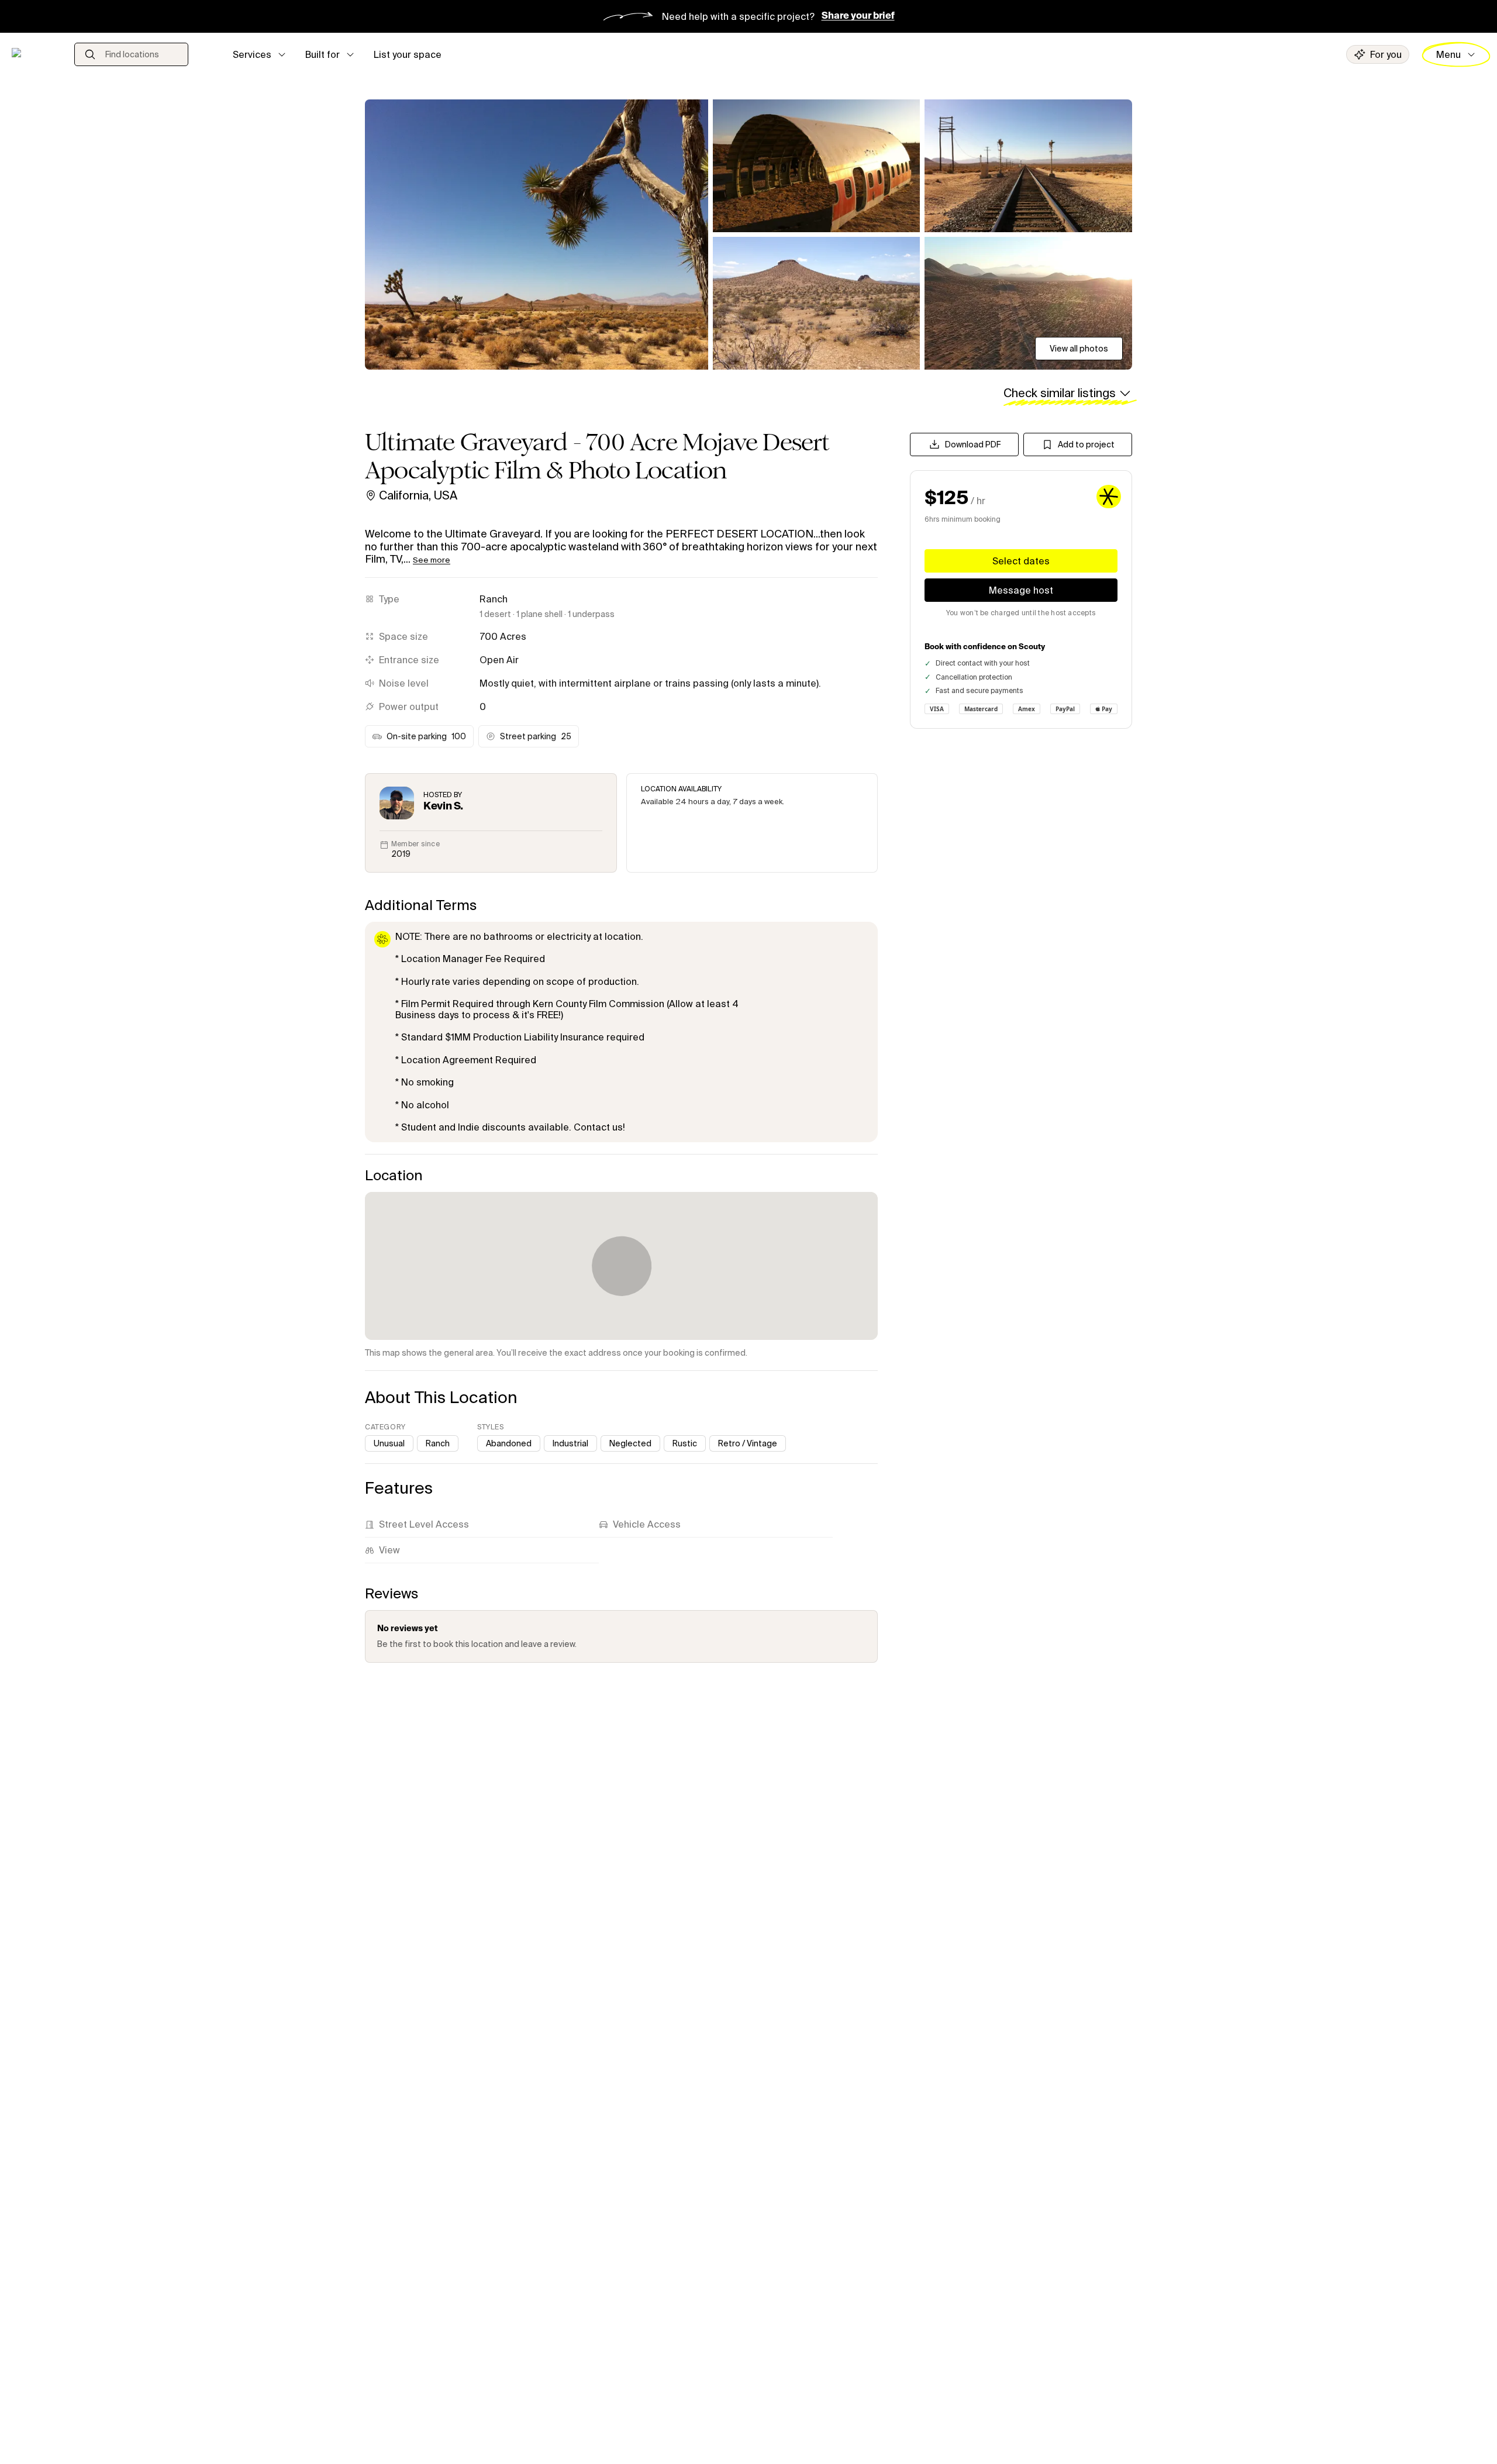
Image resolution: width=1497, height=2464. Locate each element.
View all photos (1079, 349)
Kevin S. (443, 807)
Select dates (1021, 561)
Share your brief (858, 16)
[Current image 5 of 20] (1028, 303)
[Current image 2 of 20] (817, 166)
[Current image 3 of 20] (1028, 166)
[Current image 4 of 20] (817, 303)
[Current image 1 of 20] (537, 235)
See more (432, 560)
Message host (1021, 590)
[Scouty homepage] (34, 54)
